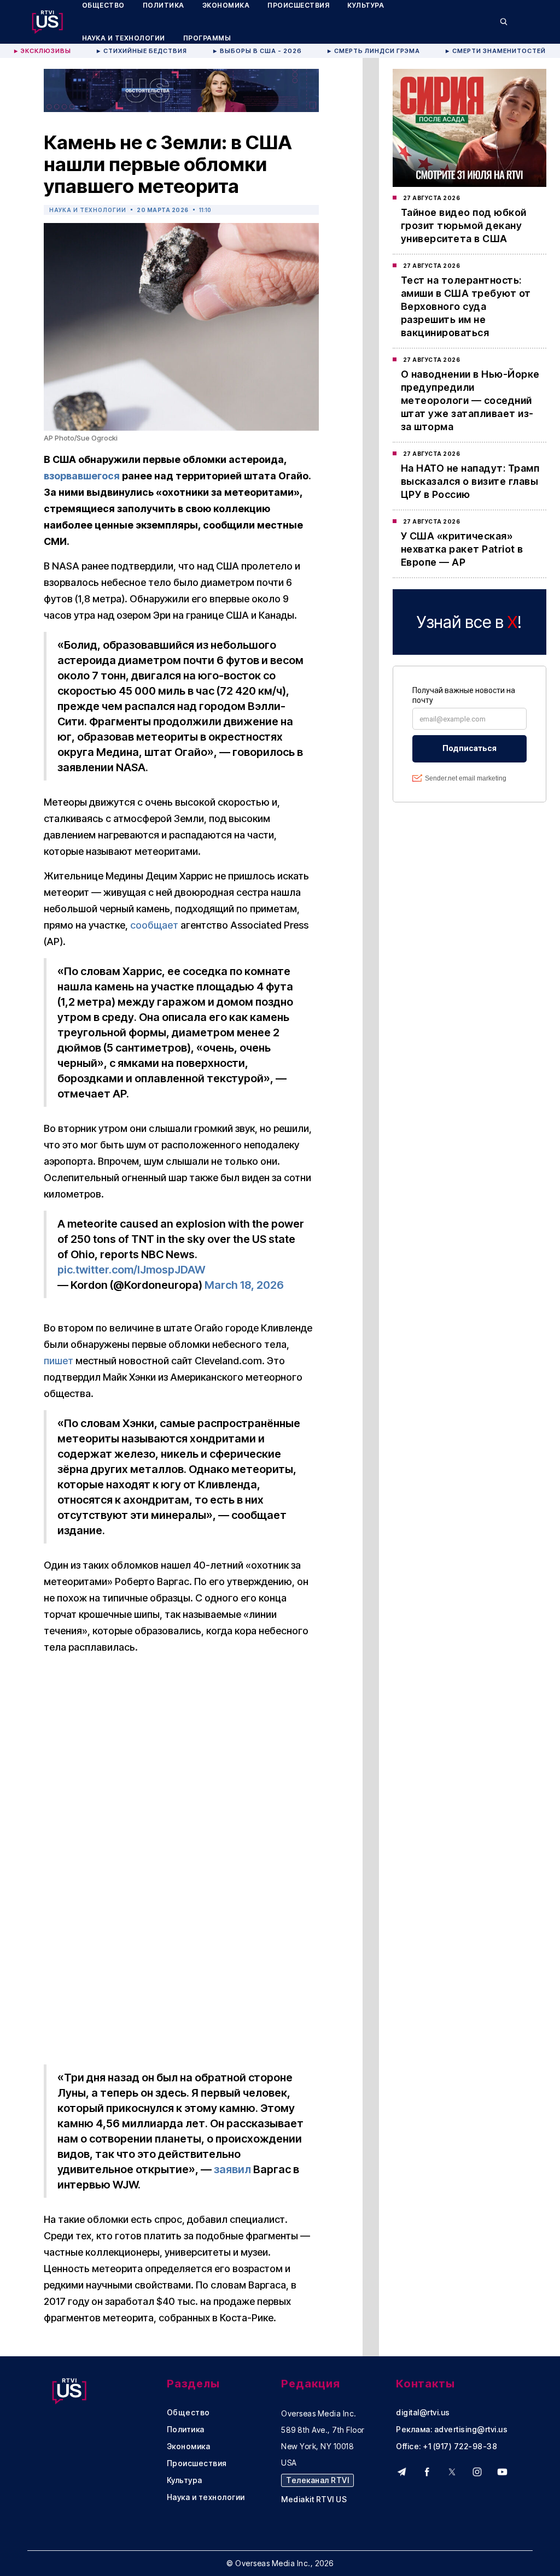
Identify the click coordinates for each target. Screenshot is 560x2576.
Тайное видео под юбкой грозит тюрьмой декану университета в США (464, 225)
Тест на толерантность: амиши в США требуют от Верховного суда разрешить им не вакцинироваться (466, 306)
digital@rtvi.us (423, 2413)
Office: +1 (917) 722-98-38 (447, 2446)
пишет (59, 1361)
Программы (207, 38)
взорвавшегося (82, 476)
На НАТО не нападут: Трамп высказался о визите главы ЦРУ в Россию (470, 481)
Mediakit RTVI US (314, 2499)
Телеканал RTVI (317, 2480)
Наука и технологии (124, 38)
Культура (185, 2480)
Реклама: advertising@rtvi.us (452, 2430)
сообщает (154, 925)
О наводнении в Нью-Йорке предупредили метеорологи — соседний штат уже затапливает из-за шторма (470, 400)
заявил (232, 2169)
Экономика (189, 2446)
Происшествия (197, 2463)
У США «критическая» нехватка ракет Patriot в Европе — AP (462, 549)
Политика (186, 2430)
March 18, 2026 (244, 1285)
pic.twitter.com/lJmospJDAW (131, 1270)
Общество (188, 2413)
